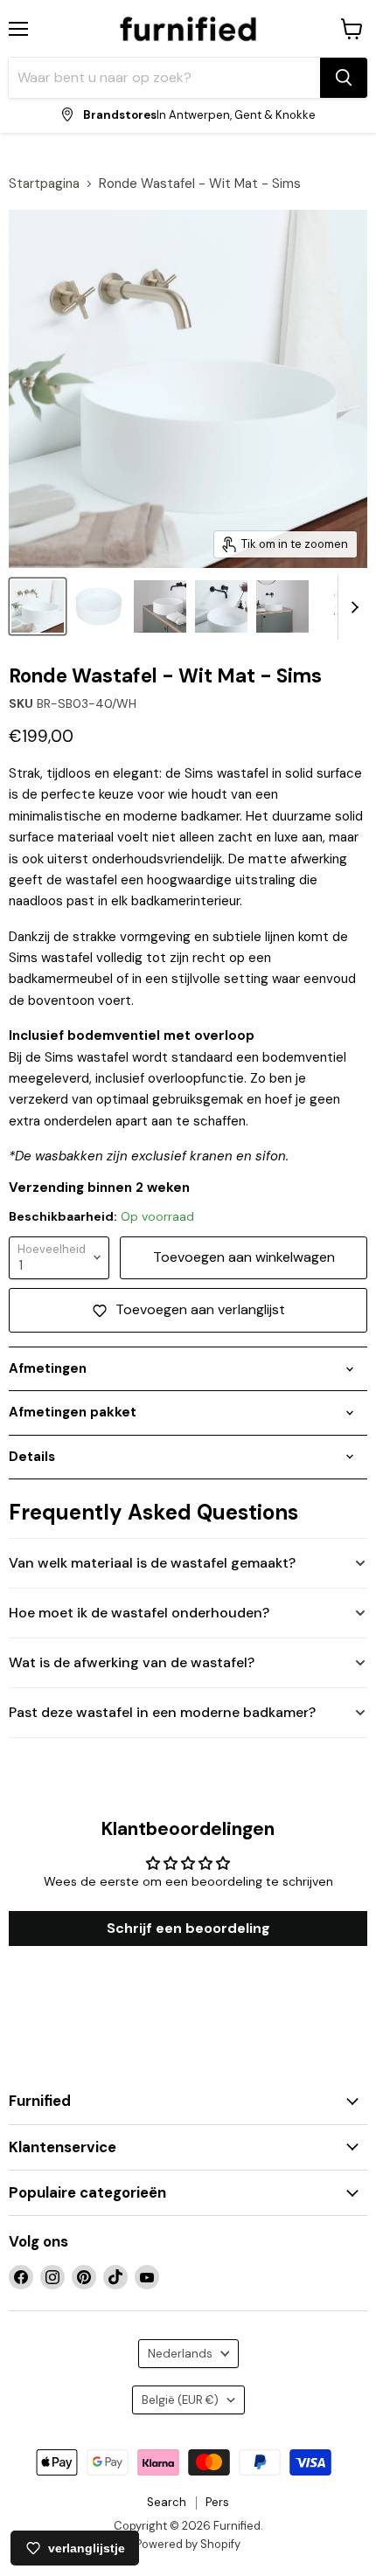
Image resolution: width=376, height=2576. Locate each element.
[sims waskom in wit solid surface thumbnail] (221, 606)
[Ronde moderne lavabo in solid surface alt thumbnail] (160, 606)
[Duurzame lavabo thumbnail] (282, 606)
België (180, 2400)
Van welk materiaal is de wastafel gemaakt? (152, 1563)
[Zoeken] (344, 78)
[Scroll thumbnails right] (352, 607)
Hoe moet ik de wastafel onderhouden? (139, 1613)
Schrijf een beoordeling (188, 1928)
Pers (217, 2502)
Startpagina (44, 184)
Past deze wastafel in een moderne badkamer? (162, 1712)
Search (167, 2502)
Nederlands (180, 2354)
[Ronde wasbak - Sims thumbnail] (99, 606)
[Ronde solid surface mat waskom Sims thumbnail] (38, 606)
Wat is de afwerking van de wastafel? (132, 1662)
